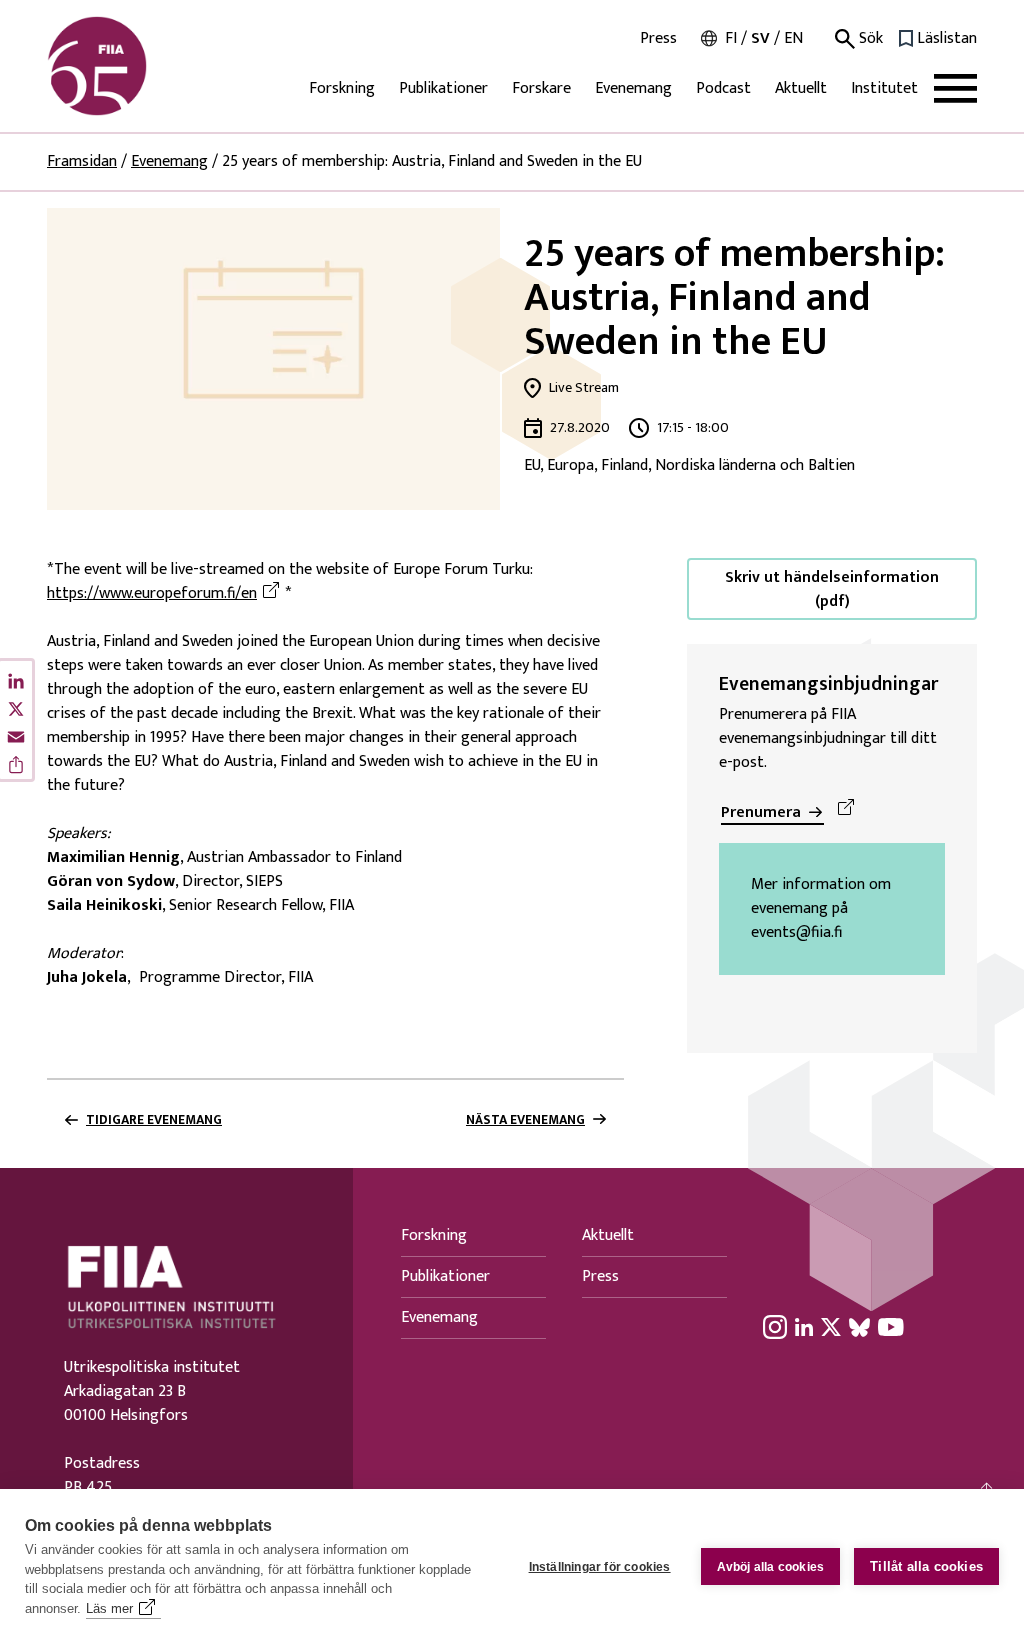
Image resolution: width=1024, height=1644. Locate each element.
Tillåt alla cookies (926, 1566)
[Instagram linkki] (775, 1327)
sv (760, 38)
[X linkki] (831, 1327)
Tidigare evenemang (154, 1120)
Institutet (884, 88)
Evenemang (633, 88)
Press (658, 39)
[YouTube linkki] (891, 1327)
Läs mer (109, 1608)
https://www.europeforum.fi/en (166, 594)
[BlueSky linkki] (859, 1327)
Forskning (342, 88)
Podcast (723, 88)
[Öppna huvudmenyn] (955, 88)
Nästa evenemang (525, 1120)
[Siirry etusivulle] (143, 66)
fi (731, 38)
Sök (869, 39)
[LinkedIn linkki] (804, 1327)
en (793, 38)
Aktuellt (801, 88)
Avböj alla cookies (771, 1567)
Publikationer (443, 88)
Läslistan (947, 39)
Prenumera (761, 812)
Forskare (541, 88)
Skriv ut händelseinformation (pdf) (832, 589)
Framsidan (82, 161)
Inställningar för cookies (600, 1567)
